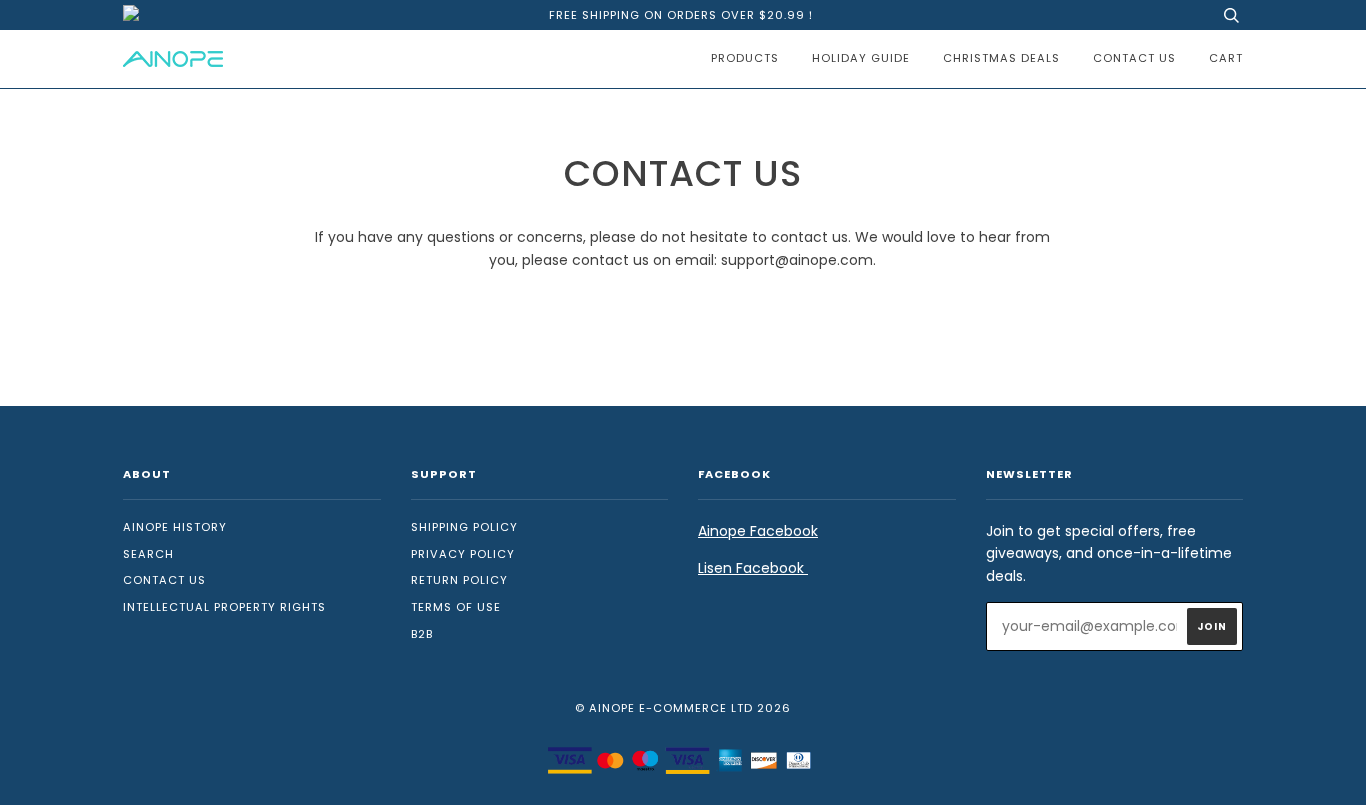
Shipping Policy (464, 527)
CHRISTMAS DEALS (1001, 58)
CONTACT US (1134, 58)
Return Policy (459, 580)
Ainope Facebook (758, 531)
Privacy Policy (463, 554)
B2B (422, 634)
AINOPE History (175, 527)
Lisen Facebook (753, 568)
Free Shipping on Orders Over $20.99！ (683, 15)
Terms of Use (456, 607)
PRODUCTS (745, 58)
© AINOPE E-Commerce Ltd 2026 (683, 708)
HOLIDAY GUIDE (861, 58)
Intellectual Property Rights (224, 607)
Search (148, 554)
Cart (1226, 58)
